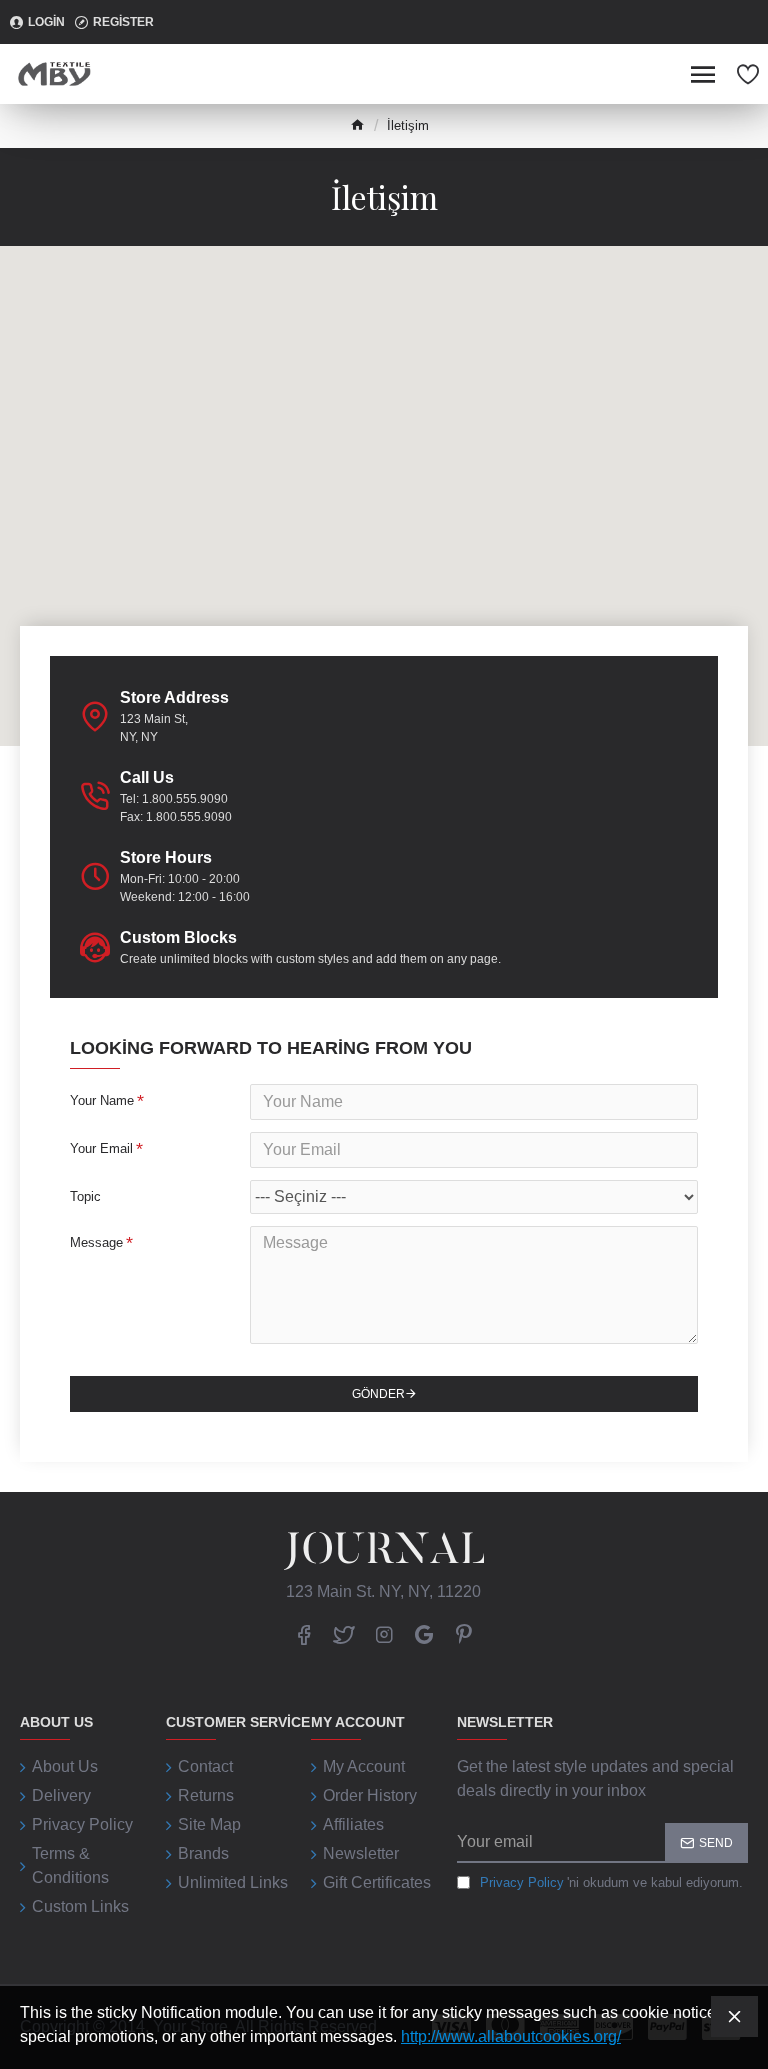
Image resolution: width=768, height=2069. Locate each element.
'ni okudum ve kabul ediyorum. (611, 1882)
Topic (85, 1196)
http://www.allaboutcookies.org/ (511, 2036)
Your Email (101, 1148)
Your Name (102, 1100)
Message (96, 1242)
